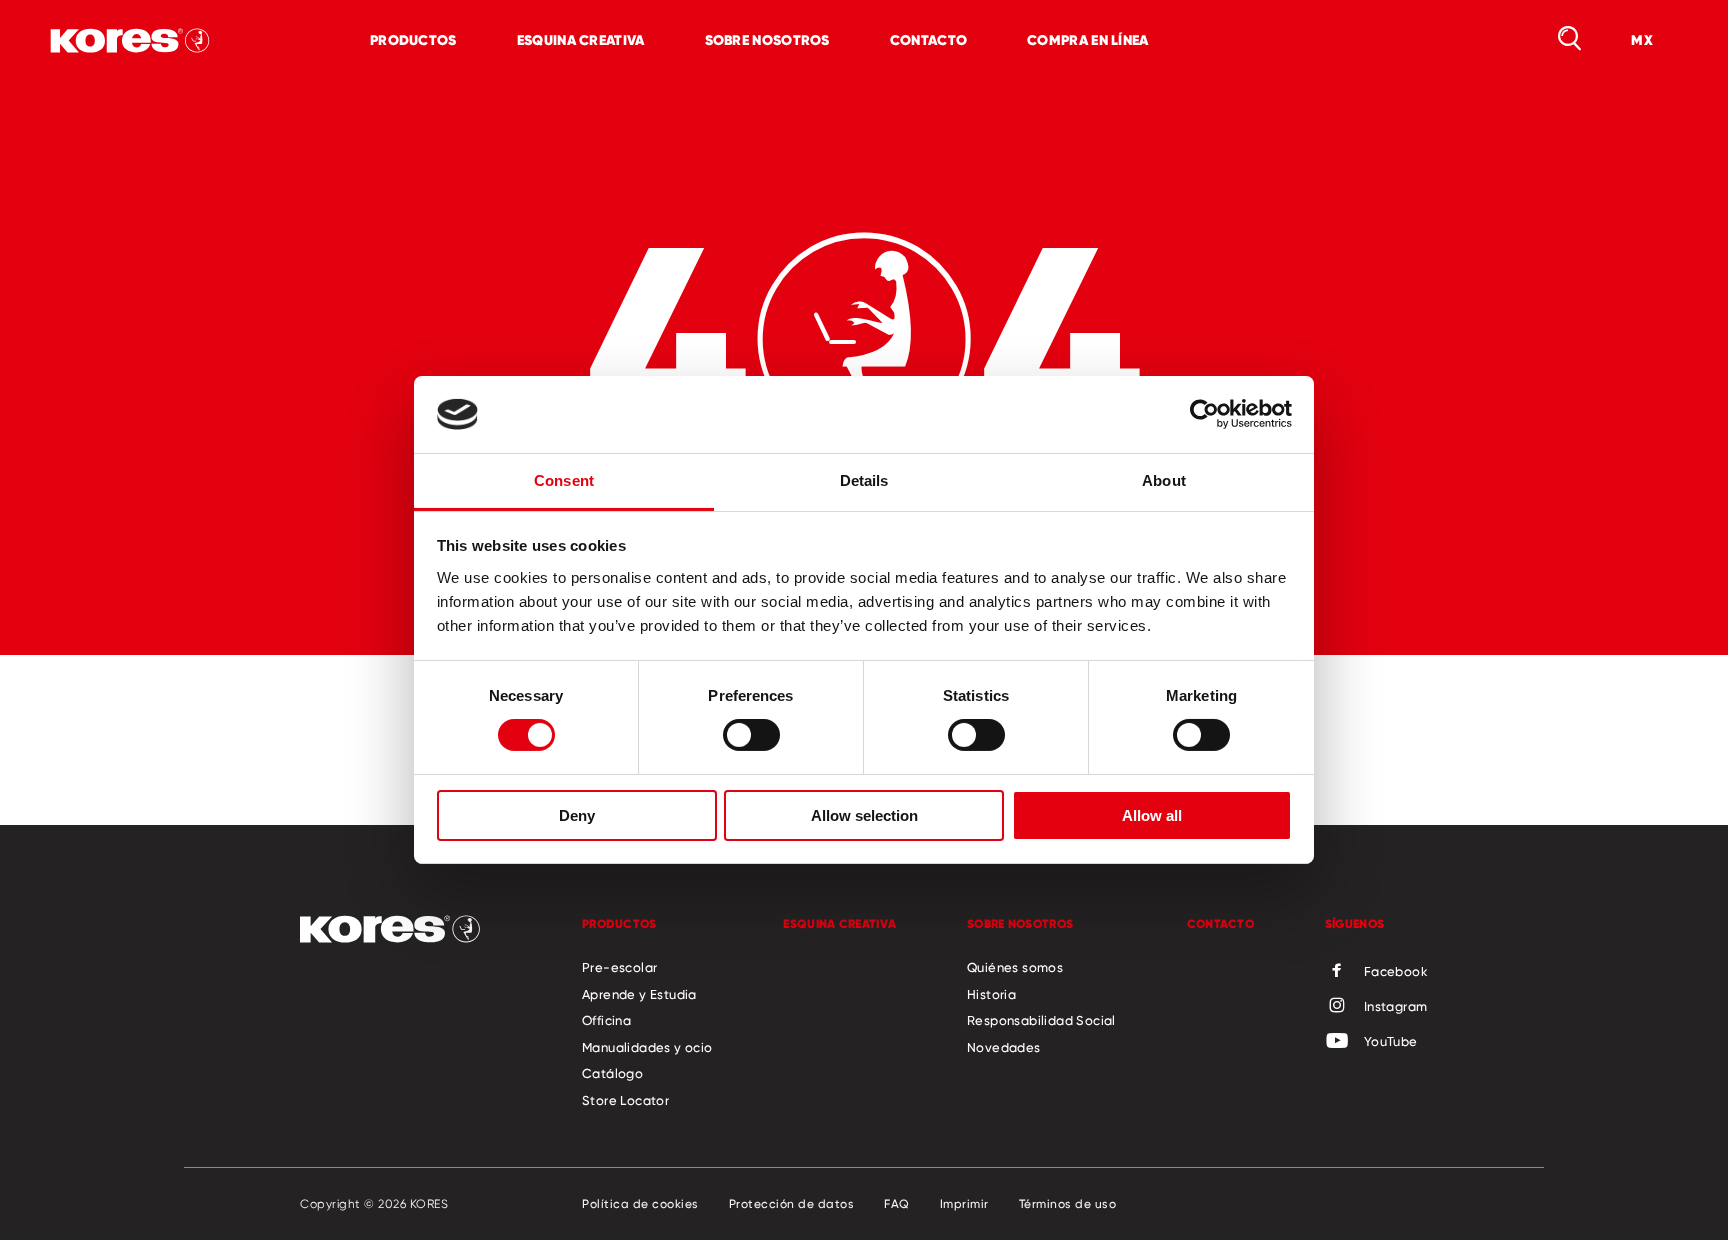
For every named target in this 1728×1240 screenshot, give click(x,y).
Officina (606, 1020)
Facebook (1396, 971)
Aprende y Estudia (639, 994)
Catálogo (612, 1073)
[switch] (751, 735)
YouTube (1391, 1041)
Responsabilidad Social (1041, 1020)
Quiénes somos (1015, 967)
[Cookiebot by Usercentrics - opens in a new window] (1204, 414)
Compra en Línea (1088, 40)
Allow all (1152, 815)
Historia (991, 994)
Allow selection (864, 815)
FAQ (897, 1204)
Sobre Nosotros (767, 40)
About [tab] (1164, 480)
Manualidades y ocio (647, 1047)
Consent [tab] (564, 480)
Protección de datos (792, 1204)
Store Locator (625, 1100)
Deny (577, 815)
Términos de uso (1068, 1204)
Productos (413, 40)
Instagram (1396, 1006)
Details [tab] (864, 480)
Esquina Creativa (581, 40)
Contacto (928, 40)
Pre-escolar (619, 967)
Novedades (1004, 1047)
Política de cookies (640, 1204)
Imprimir (964, 1204)
